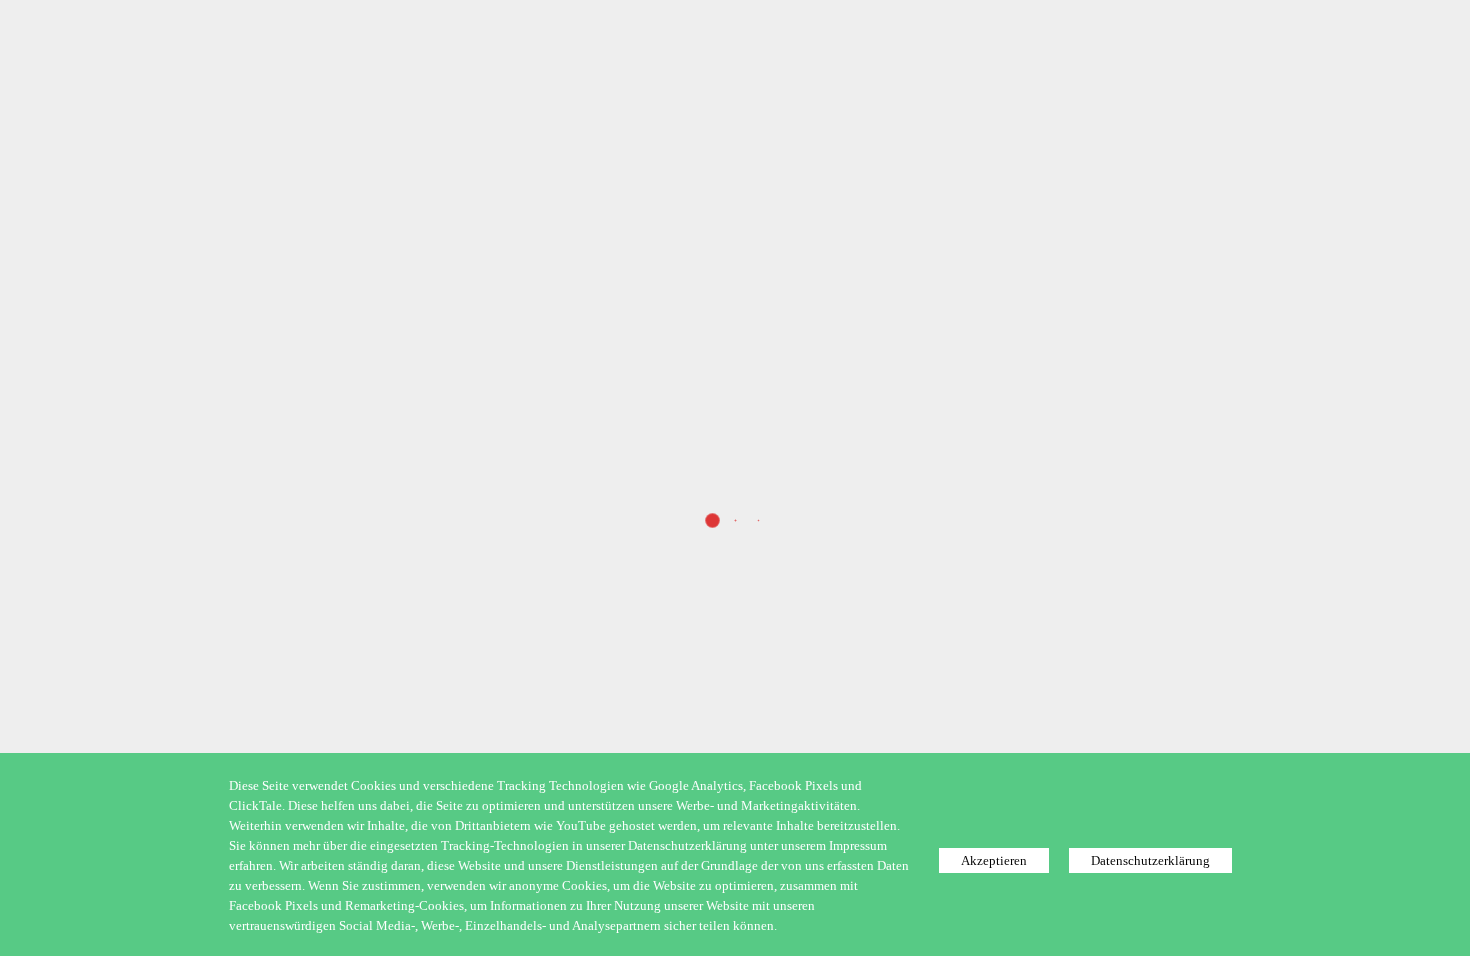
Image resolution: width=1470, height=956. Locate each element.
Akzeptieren (994, 860)
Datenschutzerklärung (1150, 860)
